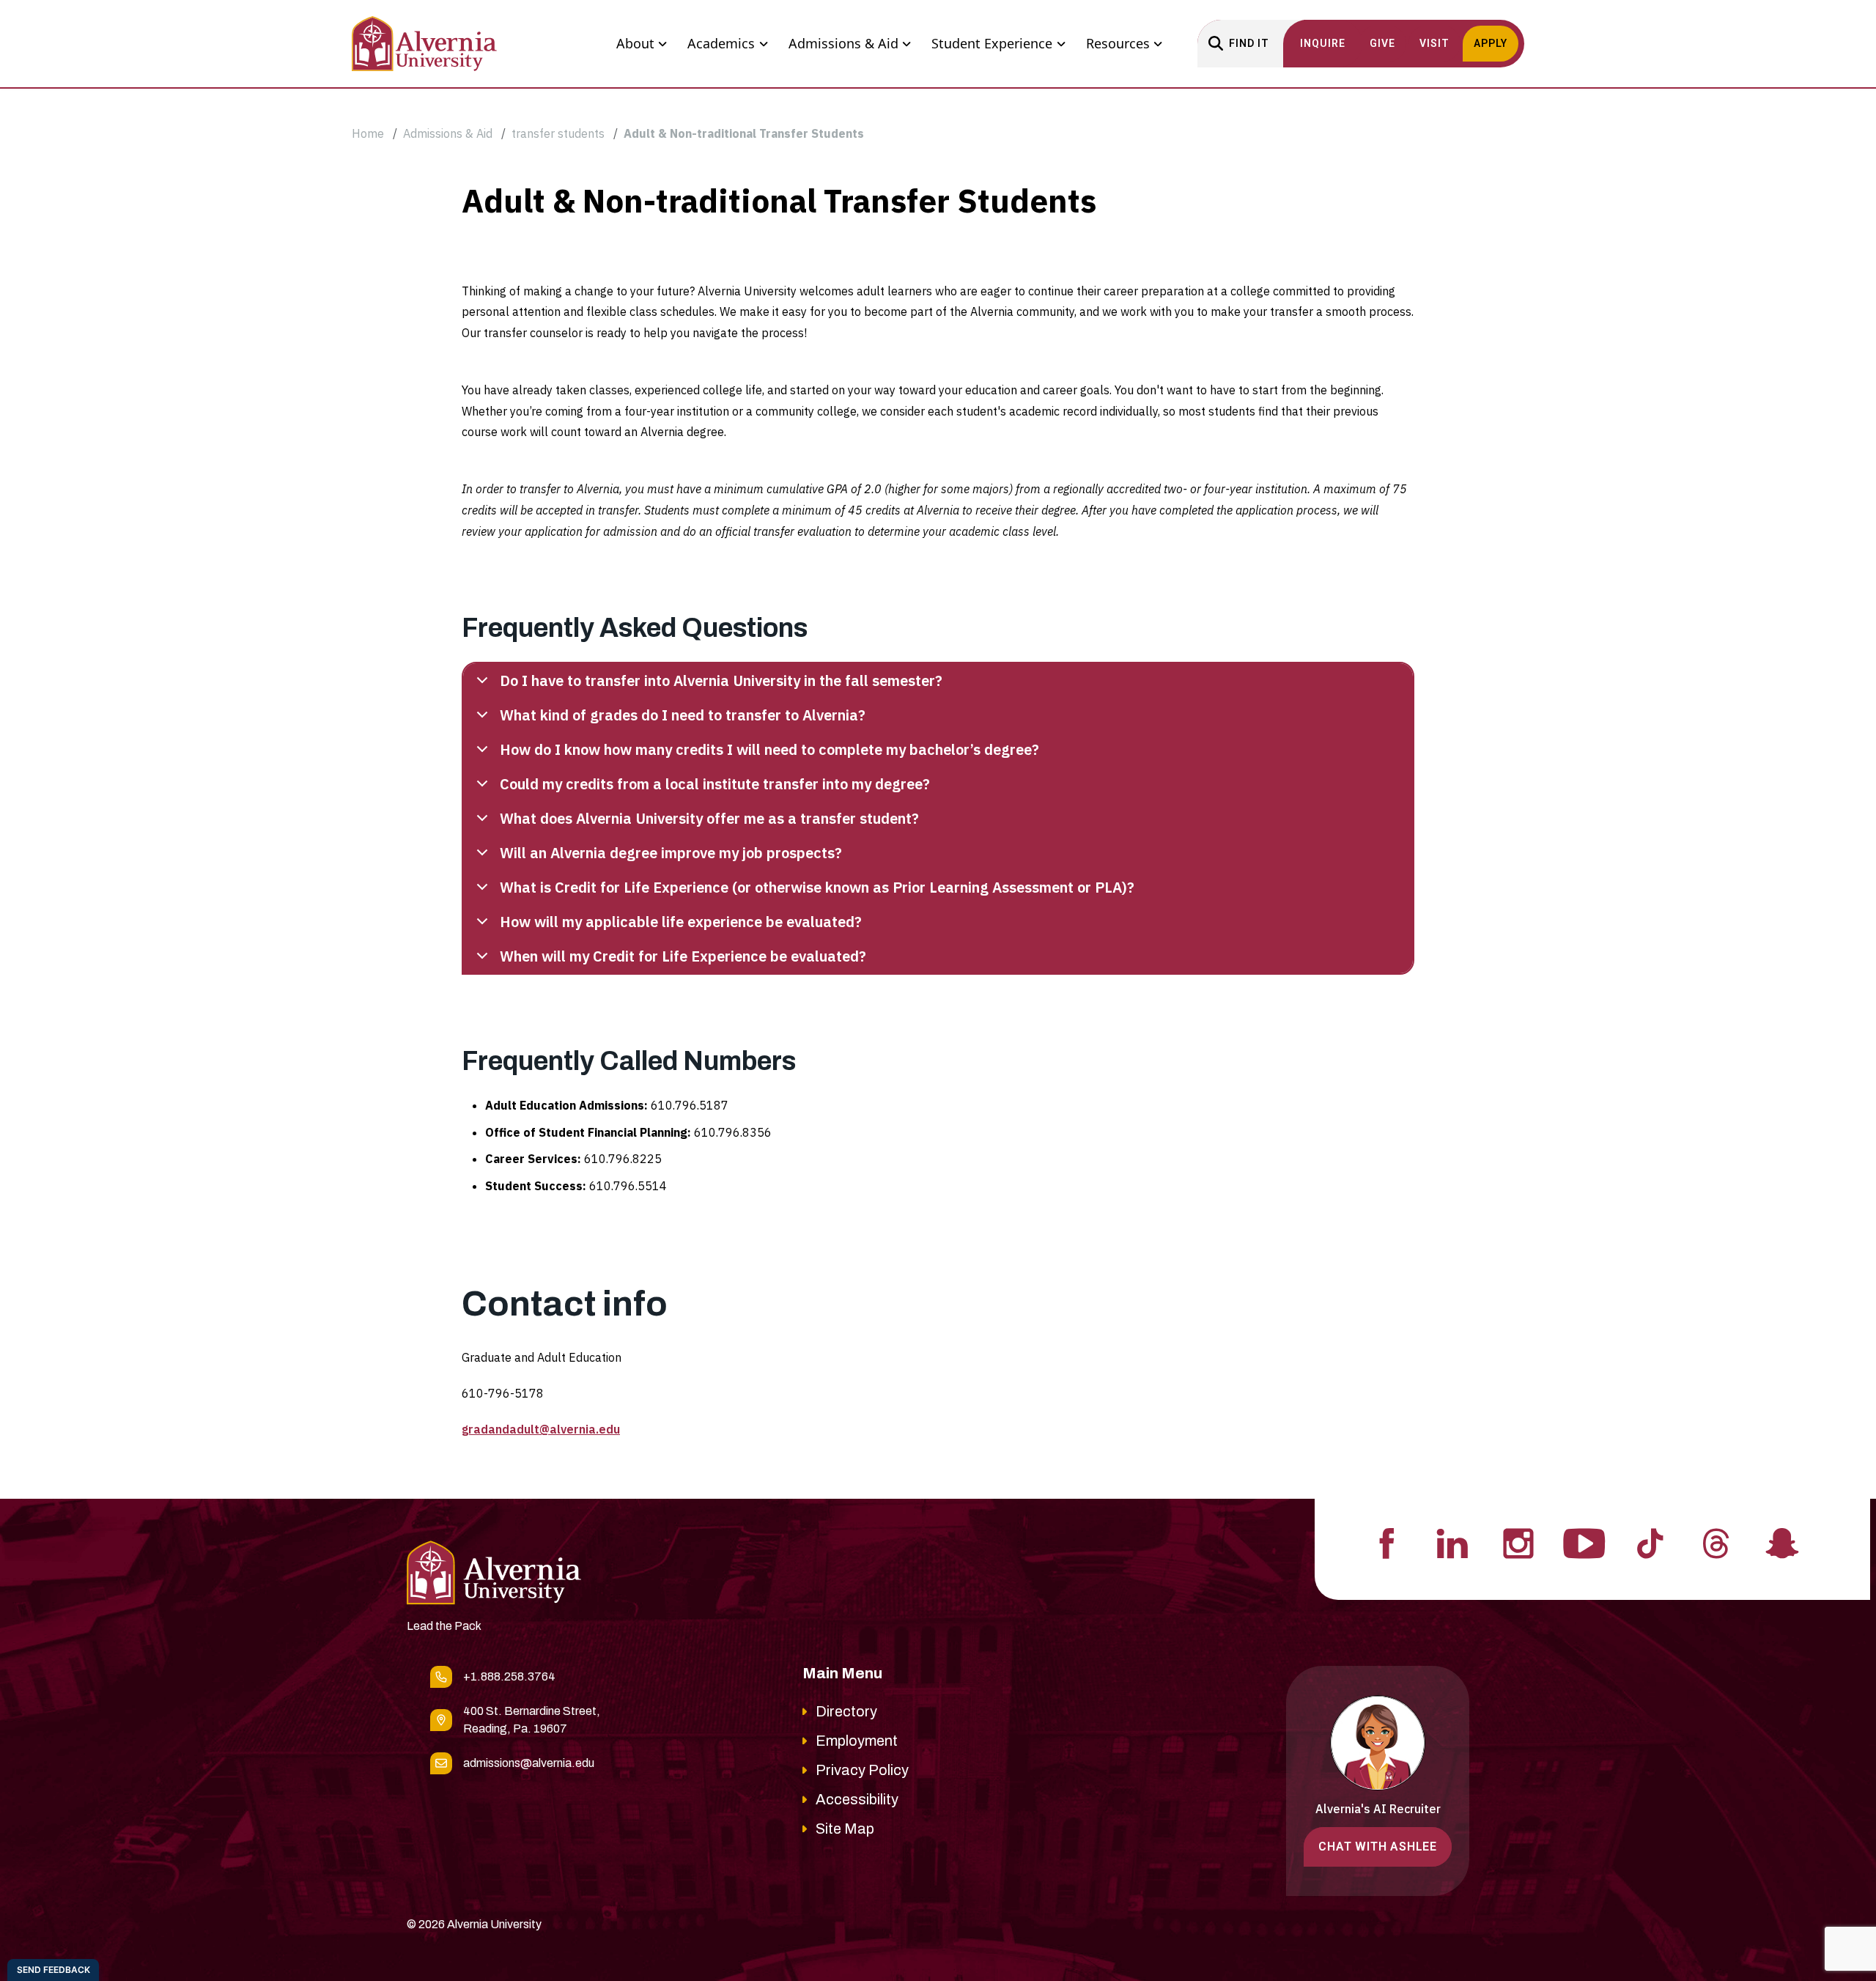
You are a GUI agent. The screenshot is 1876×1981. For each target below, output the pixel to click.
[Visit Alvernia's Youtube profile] (1584, 1542)
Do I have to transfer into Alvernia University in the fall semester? (721, 680)
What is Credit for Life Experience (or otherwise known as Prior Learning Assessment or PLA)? (817, 887)
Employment (857, 1741)
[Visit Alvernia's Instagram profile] (1518, 1542)
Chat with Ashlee (1378, 1847)
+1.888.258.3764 (509, 1676)
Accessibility (857, 1799)
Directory (846, 1711)
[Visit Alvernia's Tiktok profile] (1650, 1542)
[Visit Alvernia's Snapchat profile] (1782, 1542)
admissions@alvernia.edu (529, 1763)
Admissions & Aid (843, 43)
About (635, 43)
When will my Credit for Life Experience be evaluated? (683, 956)
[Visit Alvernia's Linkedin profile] (1452, 1542)
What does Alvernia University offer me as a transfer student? (709, 818)
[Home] (424, 44)
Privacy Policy (862, 1770)
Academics (721, 43)
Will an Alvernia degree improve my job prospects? (671, 853)
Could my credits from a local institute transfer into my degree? (715, 784)
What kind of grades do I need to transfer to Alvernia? (683, 715)
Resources (1118, 43)
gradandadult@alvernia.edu (541, 1429)
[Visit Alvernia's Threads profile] (1716, 1542)
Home (368, 133)
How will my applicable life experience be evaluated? (681, 922)
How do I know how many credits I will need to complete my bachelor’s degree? (769, 749)
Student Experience (992, 43)
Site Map (845, 1829)
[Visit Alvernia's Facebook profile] (1386, 1542)
